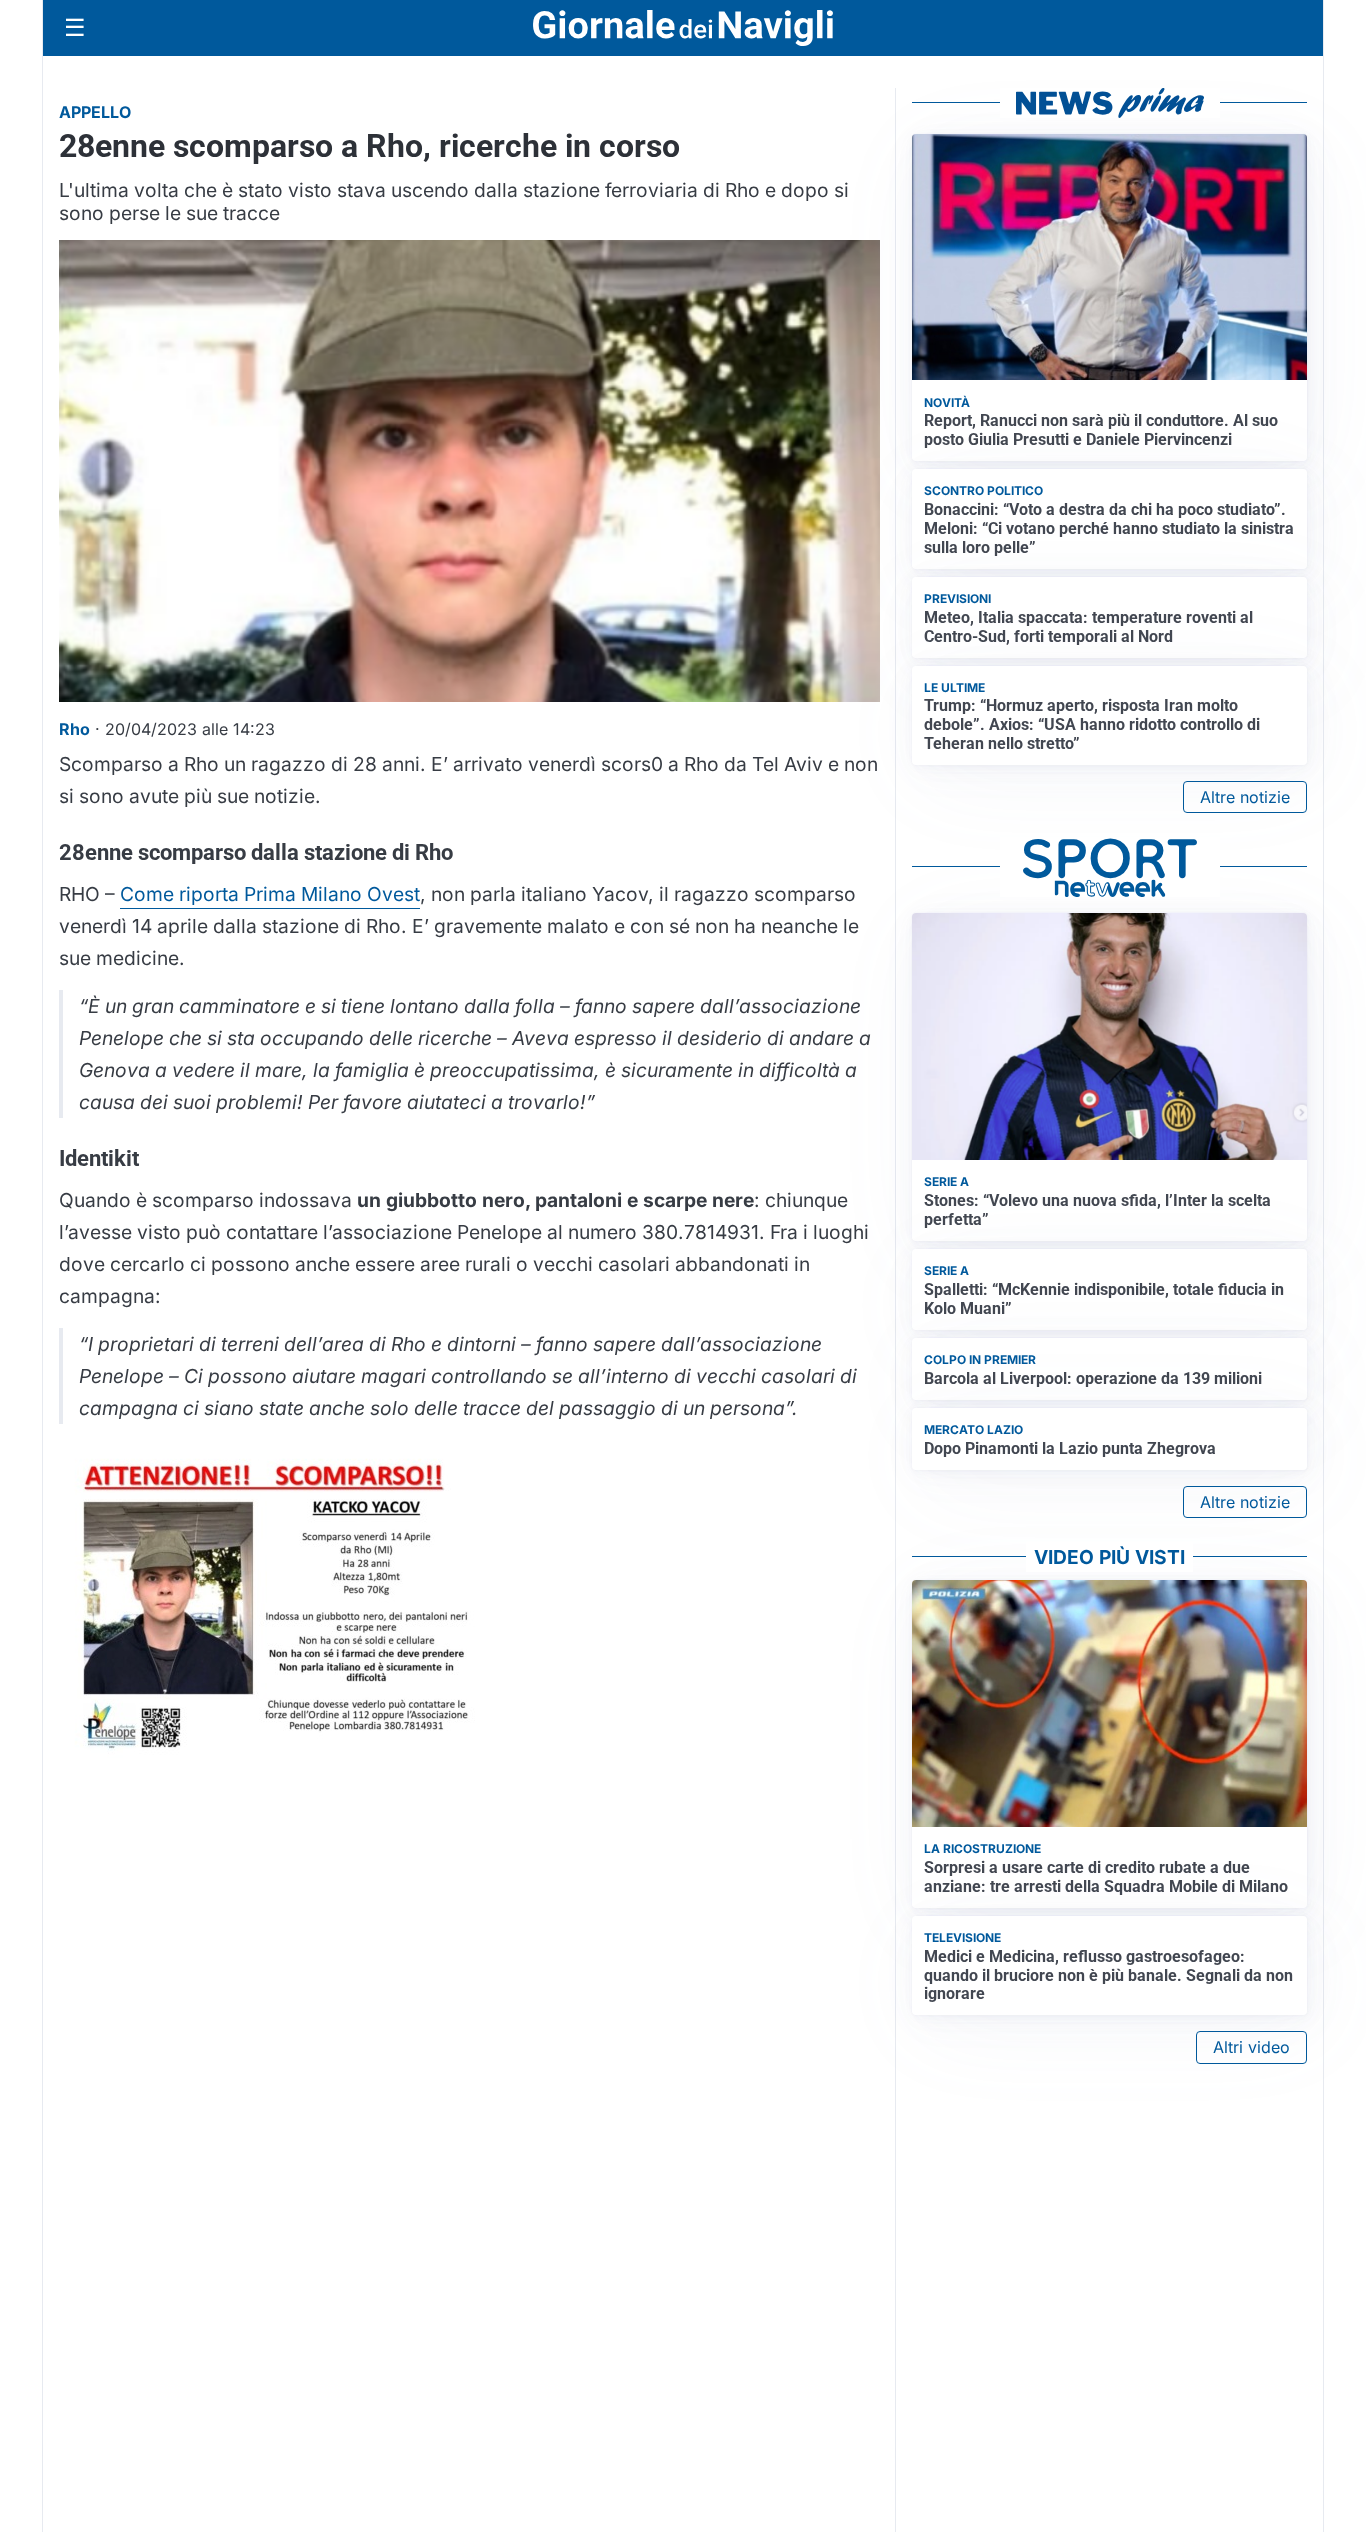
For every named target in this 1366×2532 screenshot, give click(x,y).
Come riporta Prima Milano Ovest (270, 894)
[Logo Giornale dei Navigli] (683, 28)
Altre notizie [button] (1245, 797)
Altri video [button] (1251, 2047)
